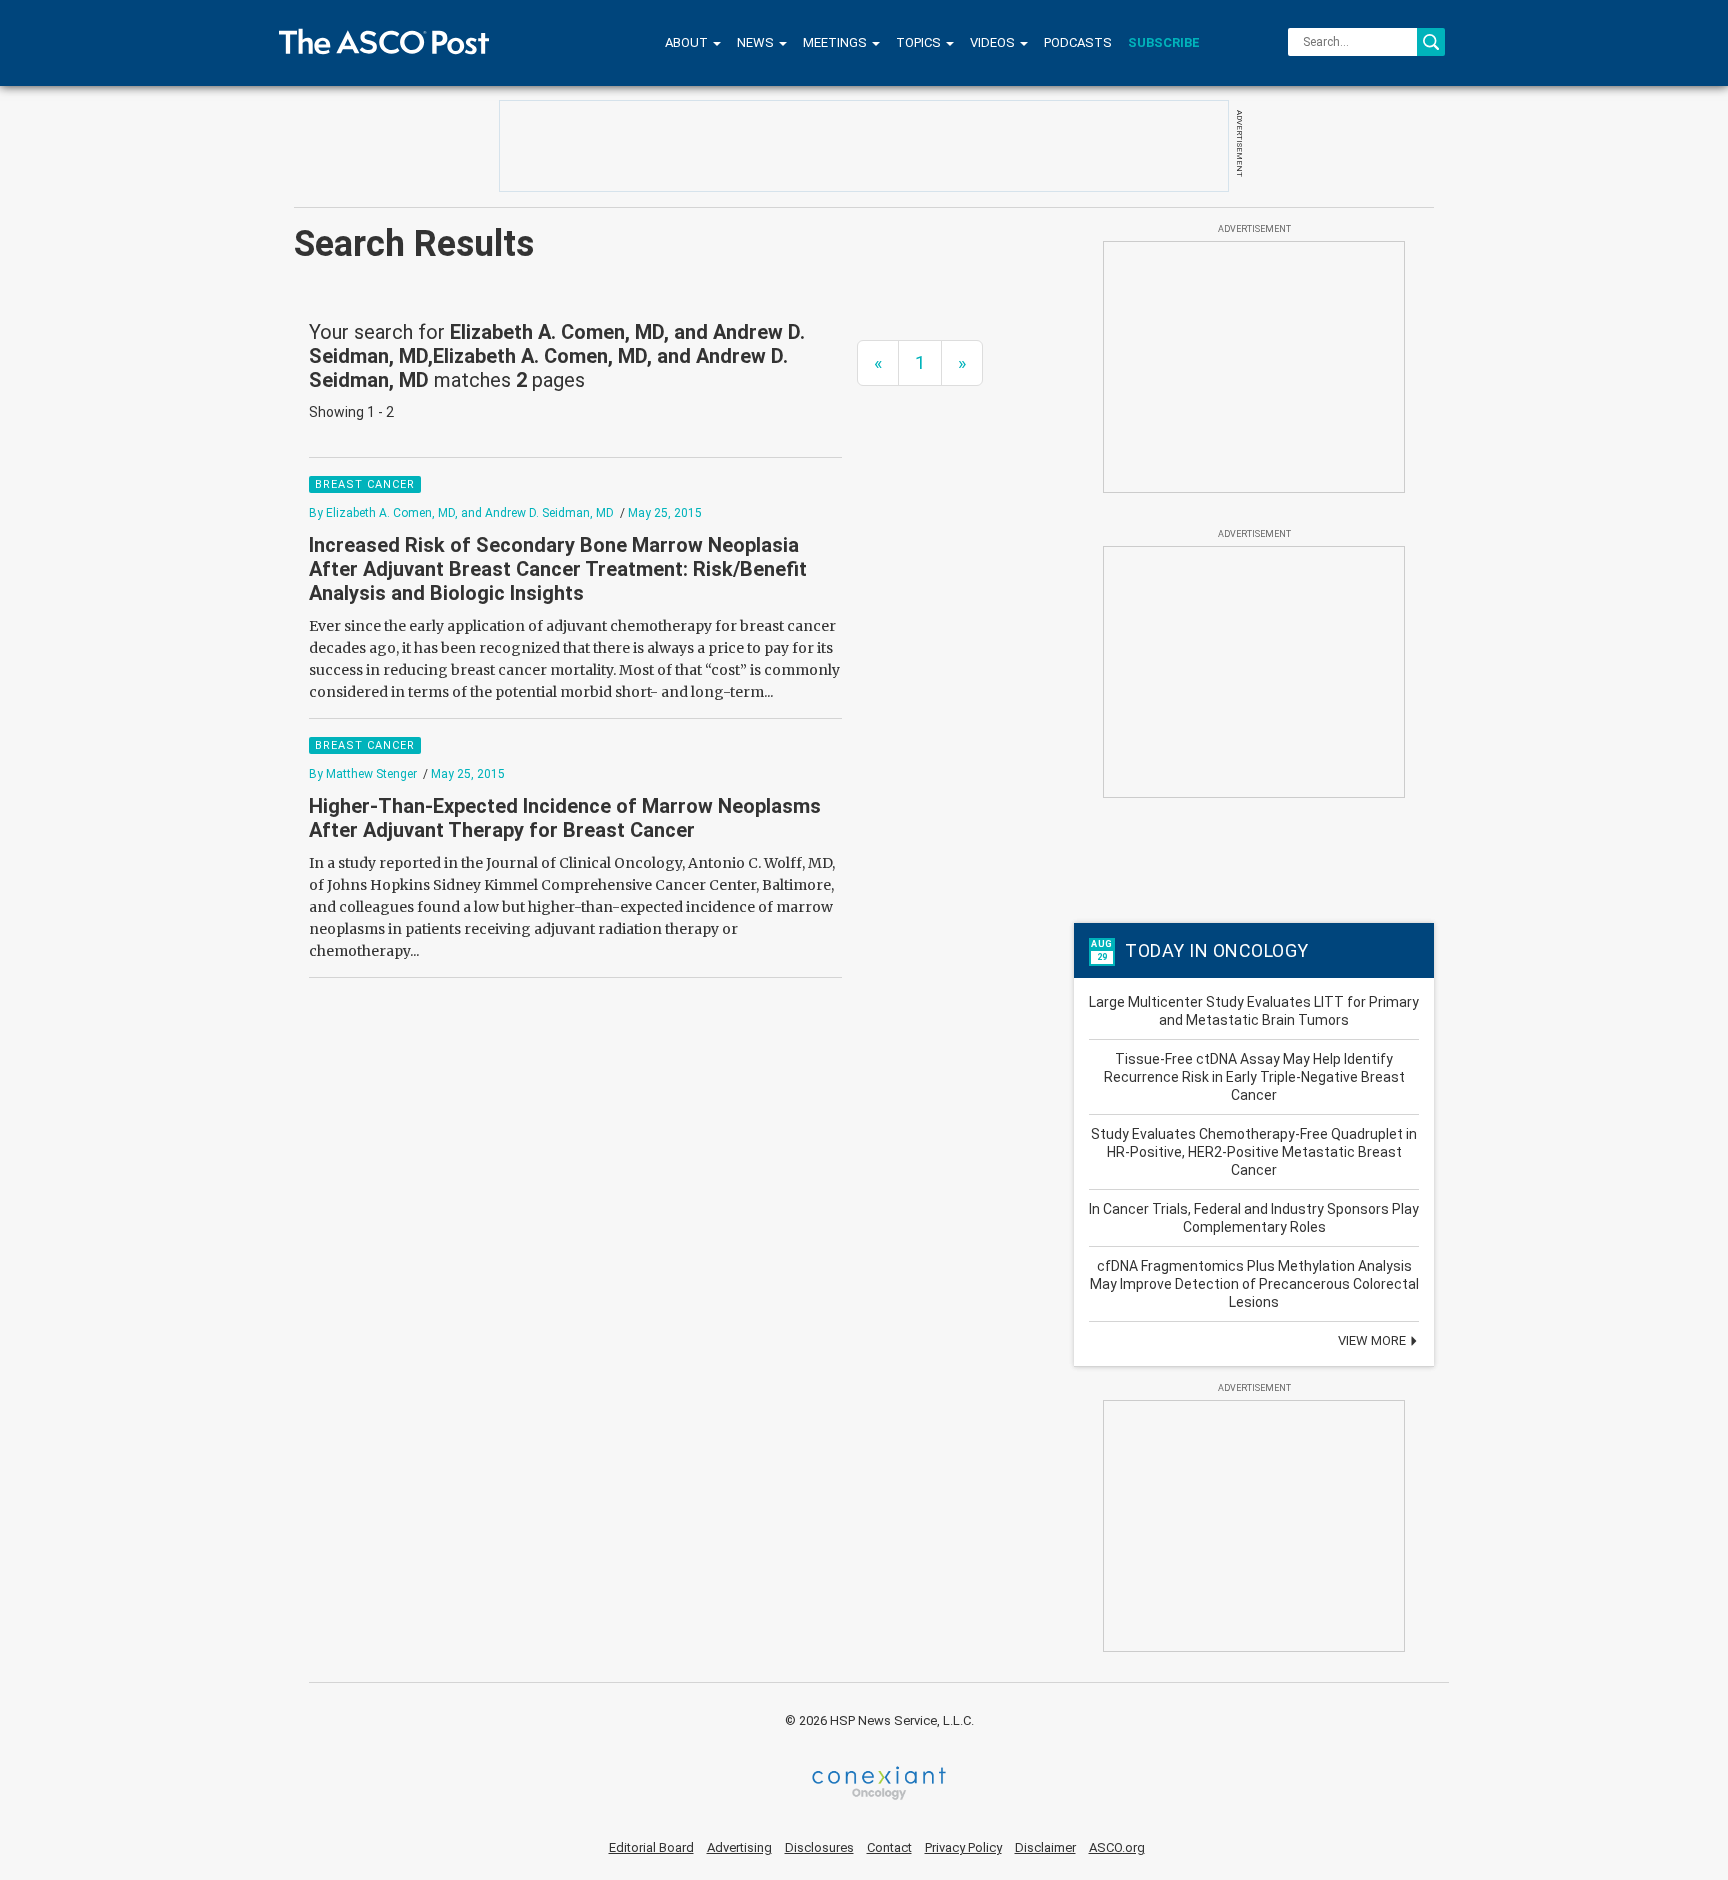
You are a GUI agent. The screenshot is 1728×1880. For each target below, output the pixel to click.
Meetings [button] (836, 42)
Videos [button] (994, 42)
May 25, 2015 (665, 513)
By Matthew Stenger (363, 774)
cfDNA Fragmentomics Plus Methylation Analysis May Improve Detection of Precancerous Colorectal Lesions (1254, 1284)
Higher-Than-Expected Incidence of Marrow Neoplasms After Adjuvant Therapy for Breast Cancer (565, 818)
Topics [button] (920, 42)
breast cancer (365, 484)
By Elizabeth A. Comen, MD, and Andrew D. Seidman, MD (461, 513)
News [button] (757, 42)
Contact (889, 1847)
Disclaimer (1045, 1847)
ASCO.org (1117, 1847)
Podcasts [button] (1078, 42)
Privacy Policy (963, 1847)
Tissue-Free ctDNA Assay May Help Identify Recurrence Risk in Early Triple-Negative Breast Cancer (1254, 1077)
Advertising (739, 1847)
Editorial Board (651, 1847)
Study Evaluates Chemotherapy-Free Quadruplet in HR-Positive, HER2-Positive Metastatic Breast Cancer (1254, 1152)
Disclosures (819, 1847)
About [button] (688, 42)
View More (1373, 1340)
